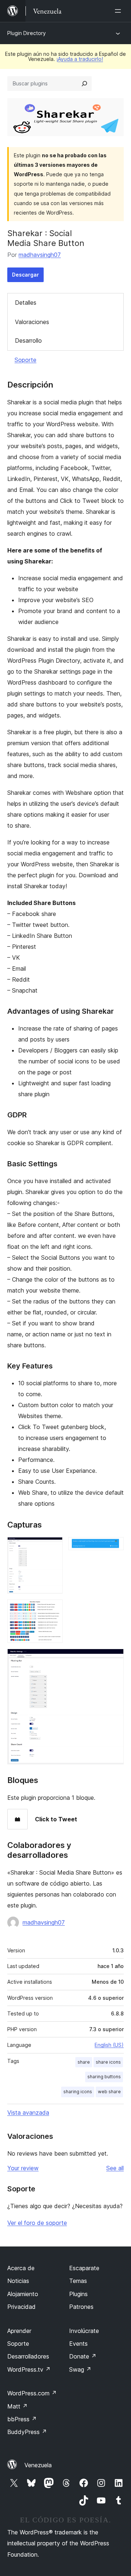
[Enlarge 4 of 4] (114, 1659)
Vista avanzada (28, 2113)
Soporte (25, 360)
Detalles (26, 303)
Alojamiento (23, 2294)
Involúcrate (84, 2331)
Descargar (25, 275)
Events (78, 2344)
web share (109, 2092)
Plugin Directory (27, 33)
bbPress (22, 2419)
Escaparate (84, 2268)
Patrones (81, 2307)
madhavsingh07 (40, 255)
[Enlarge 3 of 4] (53, 1609)
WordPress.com (32, 2393)
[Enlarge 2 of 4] (114, 1547)
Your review (23, 2168)
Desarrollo (28, 340)
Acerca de (21, 2268)
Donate (83, 2356)
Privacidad (21, 2307)
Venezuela (38, 2465)
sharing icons (78, 2092)
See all (115, 2168)
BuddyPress (27, 2432)
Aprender (19, 2331)
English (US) (109, 2045)
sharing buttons (104, 2077)
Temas (78, 2281)
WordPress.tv (29, 2369)
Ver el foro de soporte (37, 2223)
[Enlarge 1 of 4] (53, 1547)
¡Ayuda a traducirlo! (80, 59)
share (84, 2062)
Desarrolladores (28, 2356)
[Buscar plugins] (84, 84)
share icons (108, 2062)
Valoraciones (32, 322)
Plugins (78, 2294)
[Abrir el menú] (119, 11)
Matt (17, 2406)
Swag (80, 2369)
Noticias (18, 2281)
